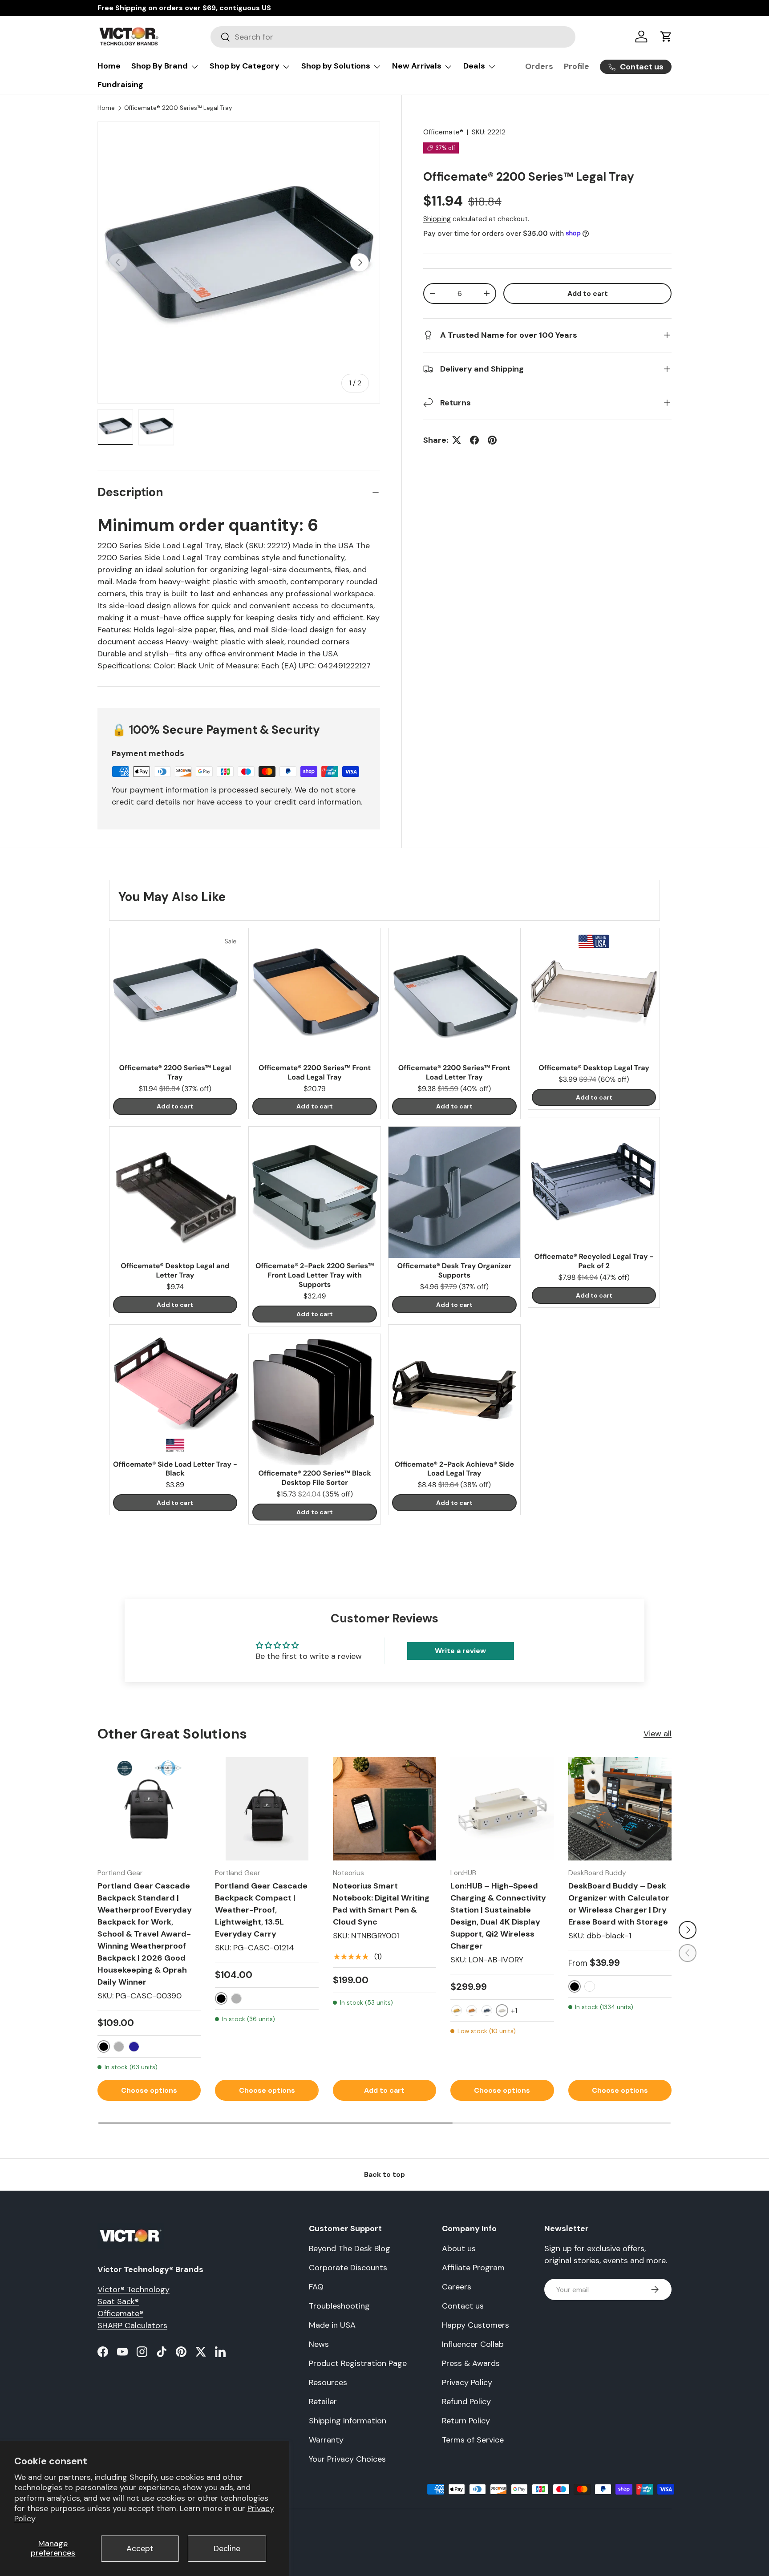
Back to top (384, 2174)
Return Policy (466, 2421)
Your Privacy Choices (347, 2459)
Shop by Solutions (336, 66)
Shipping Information (348, 2421)
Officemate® (443, 132)
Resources (328, 2382)
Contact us (463, 2306)
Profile (577, 66)
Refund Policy (466, 2402)
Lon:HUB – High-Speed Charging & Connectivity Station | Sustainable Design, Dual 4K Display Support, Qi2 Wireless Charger (498, 1916)
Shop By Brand (160, 66)
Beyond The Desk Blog (350, 2248)
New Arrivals (417, 66)
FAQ (316, 2287)
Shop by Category (245, 66)
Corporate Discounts (348, 2268)
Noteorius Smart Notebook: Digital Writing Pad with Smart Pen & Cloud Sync (381, 1904)
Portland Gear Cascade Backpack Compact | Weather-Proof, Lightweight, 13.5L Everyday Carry (261, 1910)
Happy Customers (476, 2325)
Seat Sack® (118, 2301)
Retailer (323, 2402)
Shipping (437, 219)
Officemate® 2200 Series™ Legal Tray (178, 108)
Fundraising (120, 85)
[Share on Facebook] (474, 440)
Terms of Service (473, 2440)
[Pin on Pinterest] (492, 440)
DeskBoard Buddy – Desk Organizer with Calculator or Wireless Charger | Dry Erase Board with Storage (619, 1904)
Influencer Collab (473, 2344)
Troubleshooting (339, 2306)
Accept (140, 2548)
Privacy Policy (467, 2382)
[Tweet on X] (457, 440)
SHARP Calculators (132, 2325)
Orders (539, 66)
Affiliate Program (473, 2268)
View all (658, 1734)
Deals (474, 66)
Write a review (460, 1651)
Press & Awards (471, 2363)
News (319, 2344)
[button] (666, 36)
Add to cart (588, 293)
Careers (457, 2287)
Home (109, 66)
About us (459, 2248)
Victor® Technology (134, 2289)
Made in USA (332, 2325)
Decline (227, 2548)
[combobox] (393, 37)
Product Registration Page (358, 2363)
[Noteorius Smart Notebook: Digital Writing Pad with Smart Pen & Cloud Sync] (384, 1809)
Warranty (326, 2440)
